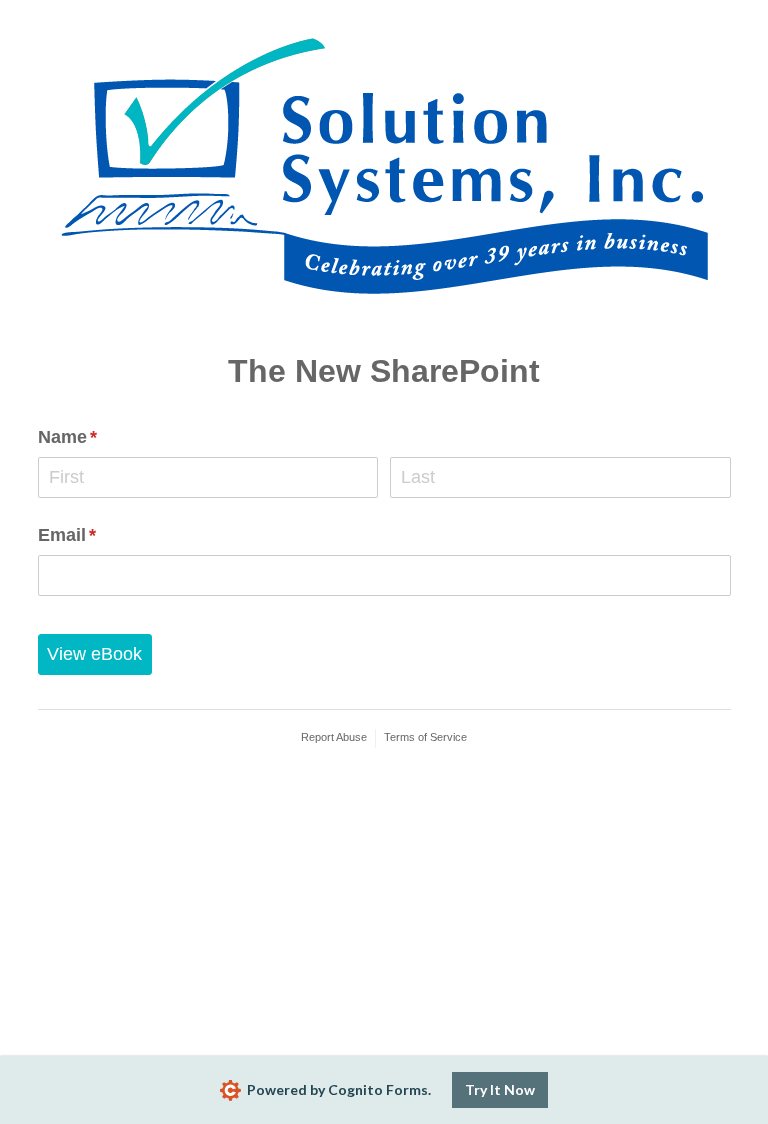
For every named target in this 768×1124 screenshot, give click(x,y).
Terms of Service (425, 737)
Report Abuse (334, 737)
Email (104, 535)
